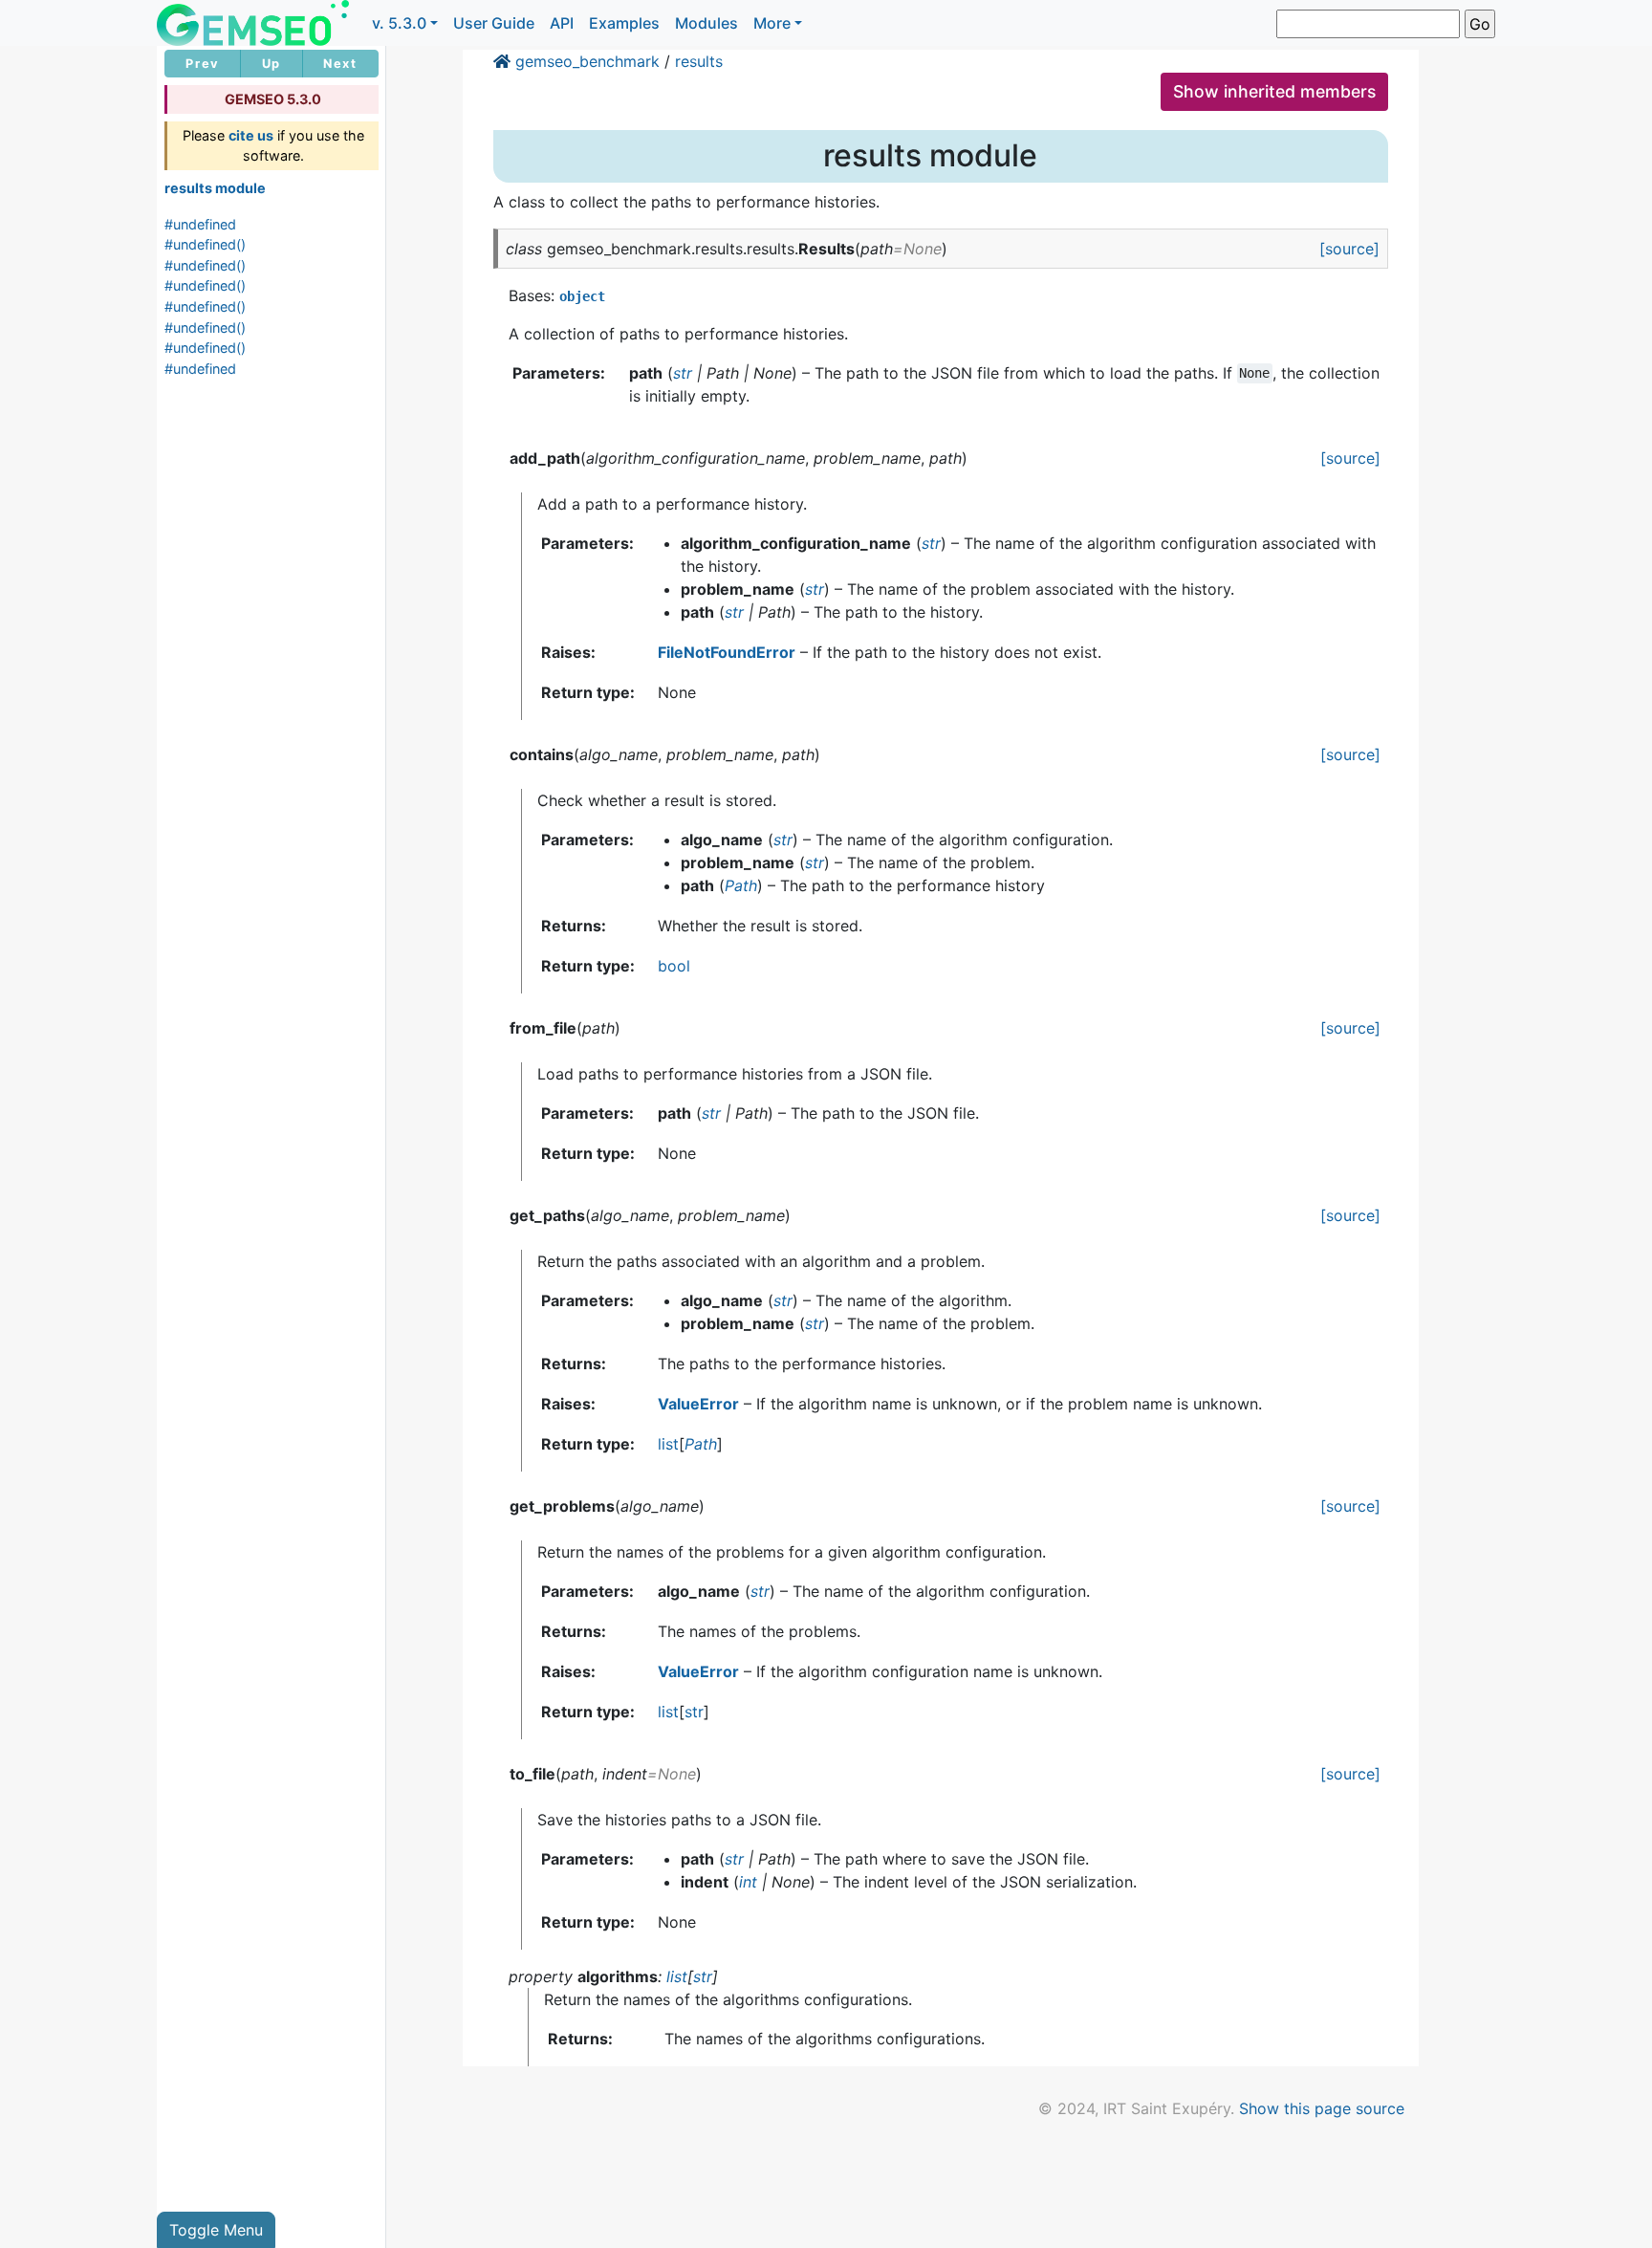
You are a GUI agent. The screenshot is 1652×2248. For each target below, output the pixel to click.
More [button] (772, 23)
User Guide (494, 23)
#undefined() (205, 244)
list (668, 1444)
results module (215, 188)
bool (674, 966)
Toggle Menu (216, 2230)
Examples (624, 23)
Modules (706, 23)
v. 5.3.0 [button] (399, 23)
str (694, 1712)
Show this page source (1322, 2108)
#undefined (200, 224)
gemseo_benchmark (587, 61)
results (699, 61)
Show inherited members (1274, 91)
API (562, 23)
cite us (251, 135)
